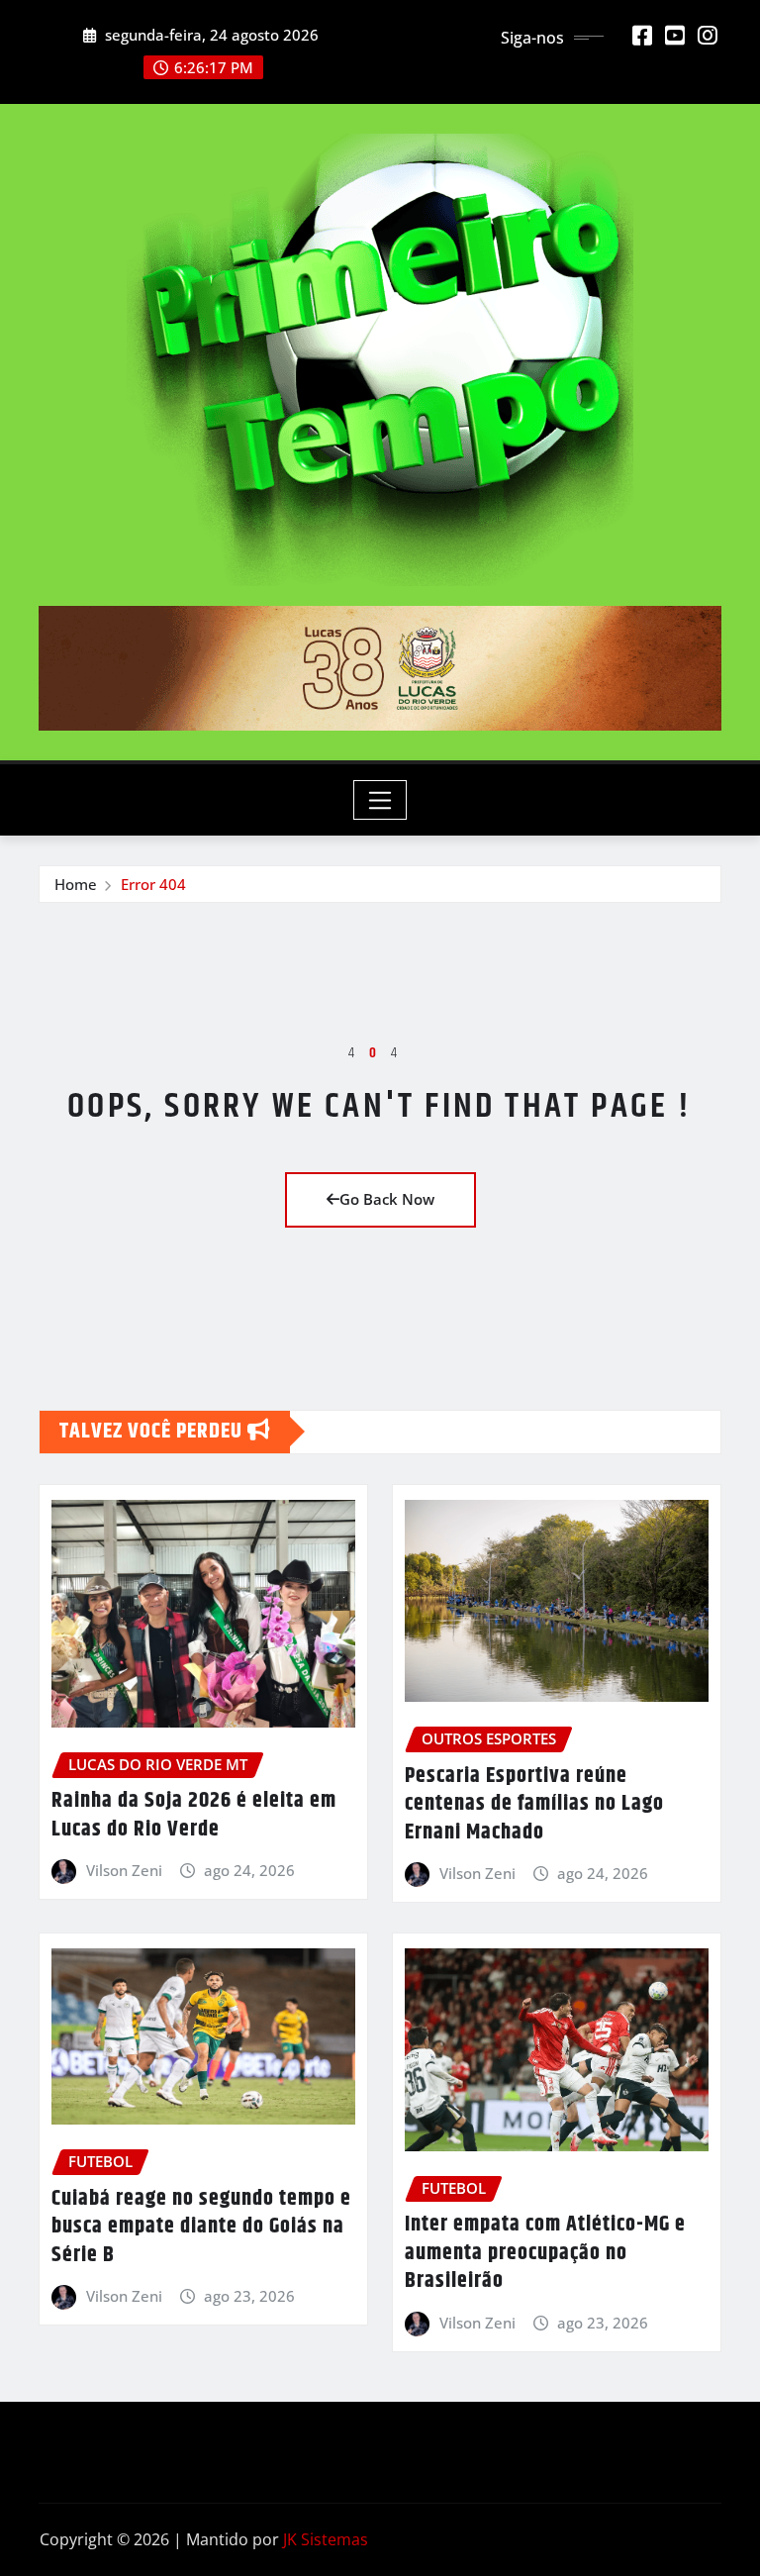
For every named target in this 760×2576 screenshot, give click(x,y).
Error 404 (153, 884)
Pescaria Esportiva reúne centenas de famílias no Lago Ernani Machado (534, 1804)
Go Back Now (387, 1199)
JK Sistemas (326, 2539)
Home (76, 884)
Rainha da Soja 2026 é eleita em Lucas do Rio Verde (194, 1815)
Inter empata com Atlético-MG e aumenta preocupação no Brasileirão (545, 2253)
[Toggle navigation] (380, 800)
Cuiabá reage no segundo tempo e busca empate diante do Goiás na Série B (201, 2227)
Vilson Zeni (124, 1870)
